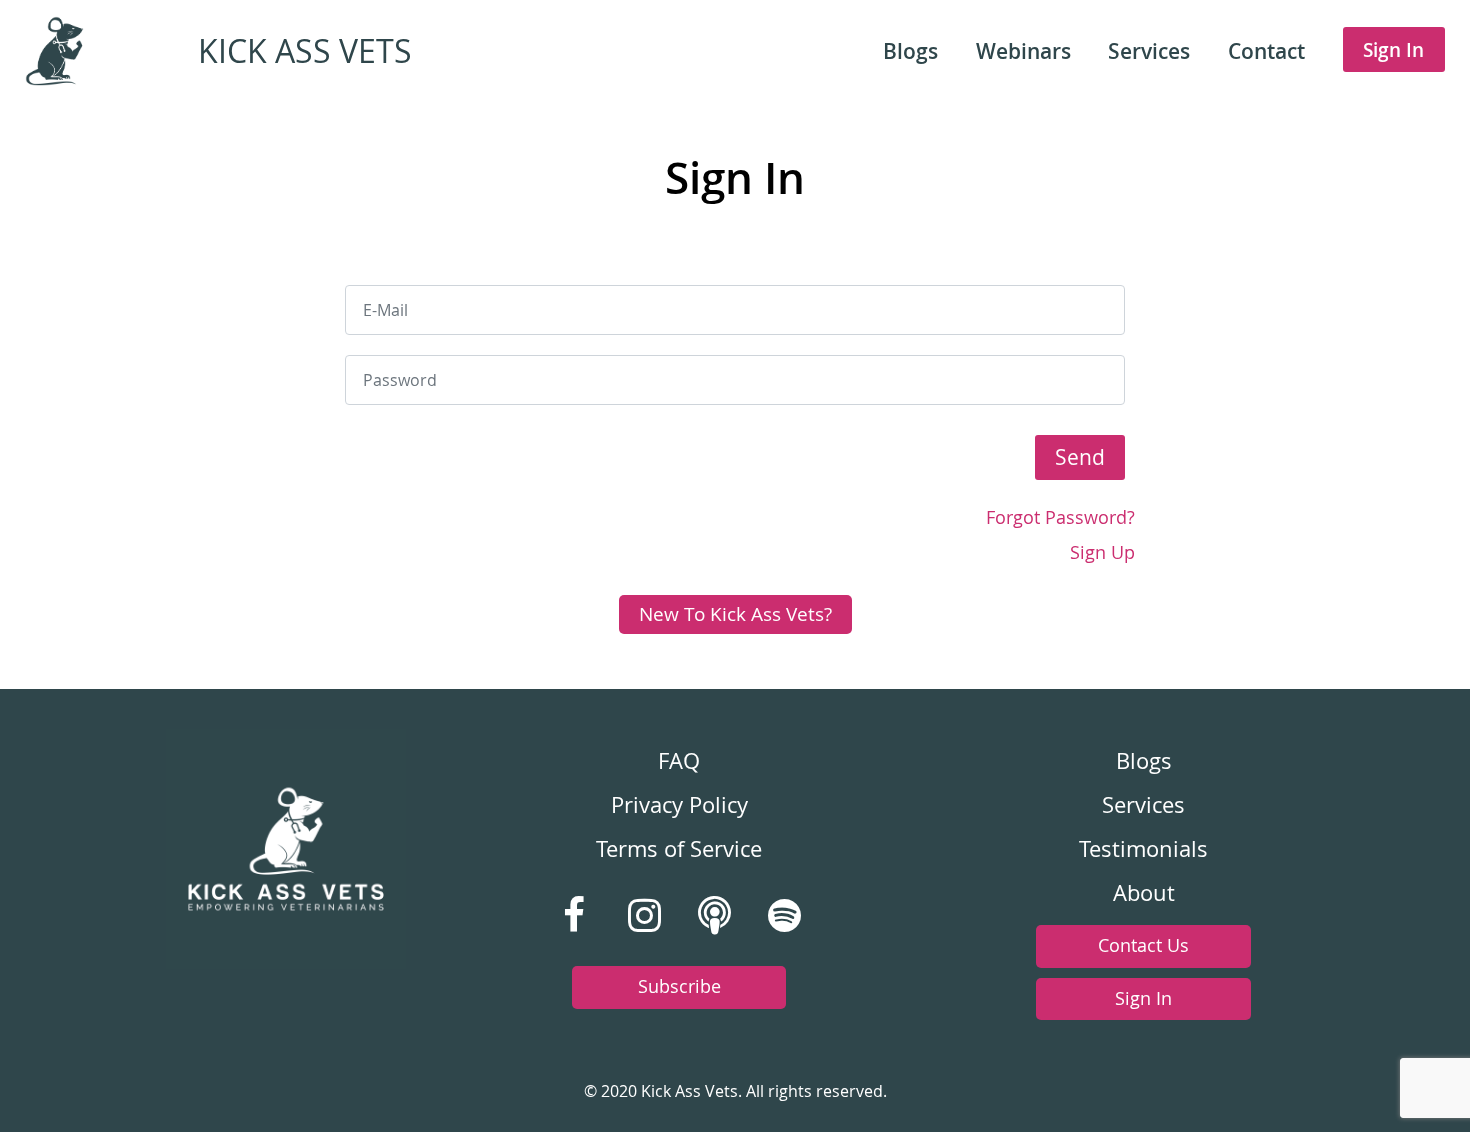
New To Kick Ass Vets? (735, 614)
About (1144, 893)
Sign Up (1102, 552)
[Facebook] (574, 916)
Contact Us (1143, 945)
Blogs (1144, 761)
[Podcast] (714, 916)
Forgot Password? (1060, 517)
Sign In (1143, 998)
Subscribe (679, 986)
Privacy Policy (679, 805)
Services (1143, 805)
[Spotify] (784, 916)
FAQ (679, 761)
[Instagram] (644, 916)
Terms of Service (679, 849)
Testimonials (1143, 849)
